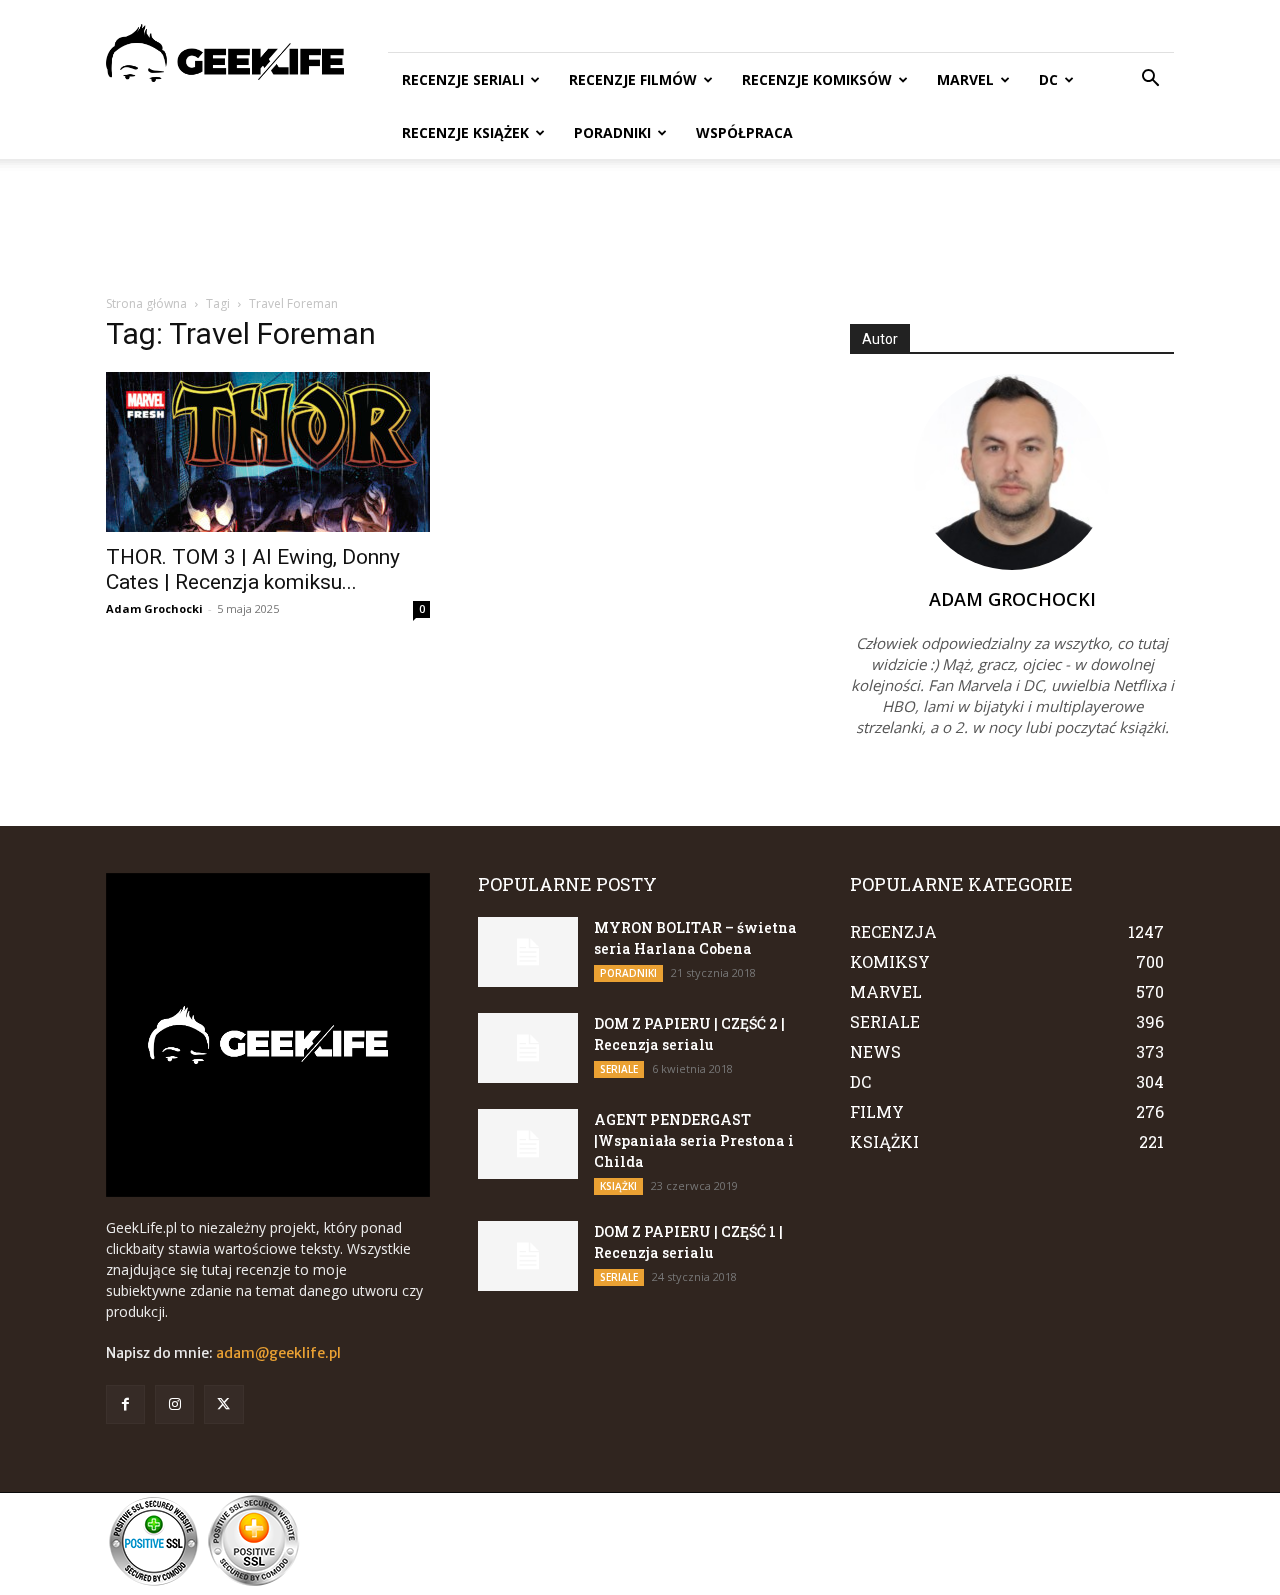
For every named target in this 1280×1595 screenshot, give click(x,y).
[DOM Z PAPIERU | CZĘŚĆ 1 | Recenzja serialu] (528, 1256)
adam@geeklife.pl (278, 1353)
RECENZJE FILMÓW (633, 79)
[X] (223, 1404)
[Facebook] (125, 1404)
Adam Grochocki (154, 608)
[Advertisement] (640, 228)
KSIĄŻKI (618, 1186)
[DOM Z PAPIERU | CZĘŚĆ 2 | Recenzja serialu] (528, 1048)
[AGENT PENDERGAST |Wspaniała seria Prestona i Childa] (528, 1144)
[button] (1150, 80)
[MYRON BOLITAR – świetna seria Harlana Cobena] (528, 952)
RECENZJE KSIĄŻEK (465, 132)
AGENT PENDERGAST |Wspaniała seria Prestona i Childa (694, 1140)
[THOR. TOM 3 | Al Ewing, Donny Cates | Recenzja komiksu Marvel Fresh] (268, 452)
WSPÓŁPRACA (744, 132)
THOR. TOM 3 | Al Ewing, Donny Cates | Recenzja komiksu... (253, 569)
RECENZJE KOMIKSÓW (817, 79)
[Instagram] (174, 1404)
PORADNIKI (612, 132)
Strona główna (146, 303)
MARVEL (965, 79)
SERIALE (619, 1069)
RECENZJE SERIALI (463, 79)
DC (1048, 79)
